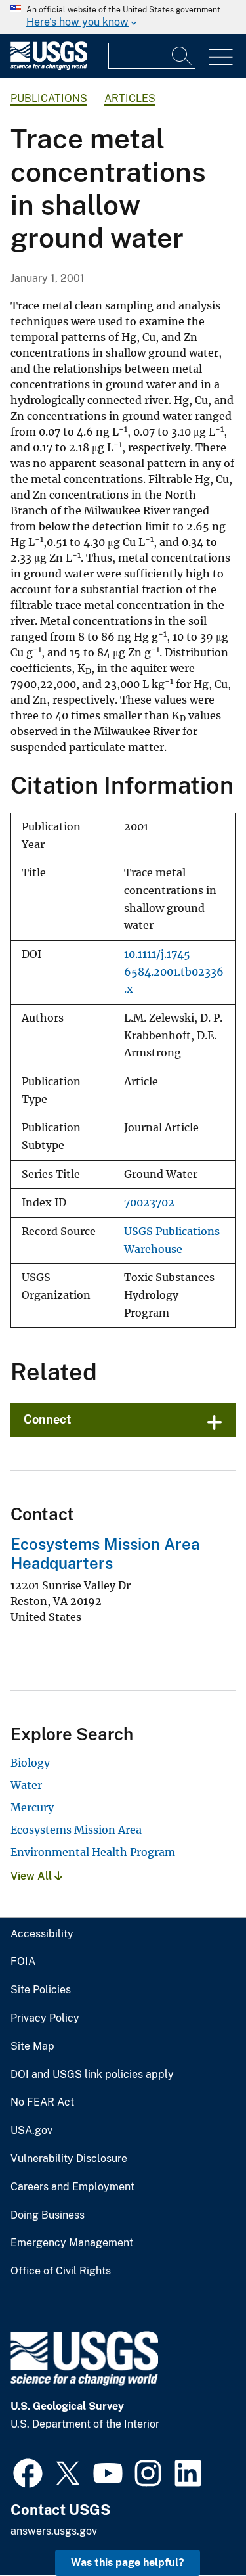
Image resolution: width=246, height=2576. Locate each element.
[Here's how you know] (123, 17)
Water (26, 1785)
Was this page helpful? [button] (128, 2563)
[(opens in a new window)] (28, 2472)
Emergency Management (72, 2243)
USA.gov (31, 2131)
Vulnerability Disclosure (69, 2159)
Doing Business (48, 2215)
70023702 (149, 1203)
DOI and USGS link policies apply (92, 2075)
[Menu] (221, 57)
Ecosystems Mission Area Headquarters (105, 1553)
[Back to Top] (198, 2528)
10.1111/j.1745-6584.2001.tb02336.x (174, 972)
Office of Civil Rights (61, 2271)
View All (32, 1876)
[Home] (49, 67)
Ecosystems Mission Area (76, 1830)
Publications (49, 98)
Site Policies (41, 1990)
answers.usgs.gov (54, 2531)
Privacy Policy (45, 2018)
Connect (48, 1419)
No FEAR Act (42, 2102)
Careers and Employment (72, 2187)
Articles (130, 98)
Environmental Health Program (93, 1852)
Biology (30, 1763)
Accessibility (42, 1934)
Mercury (32, 1807)
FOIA (23, 1962)
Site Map (32, 2046)
